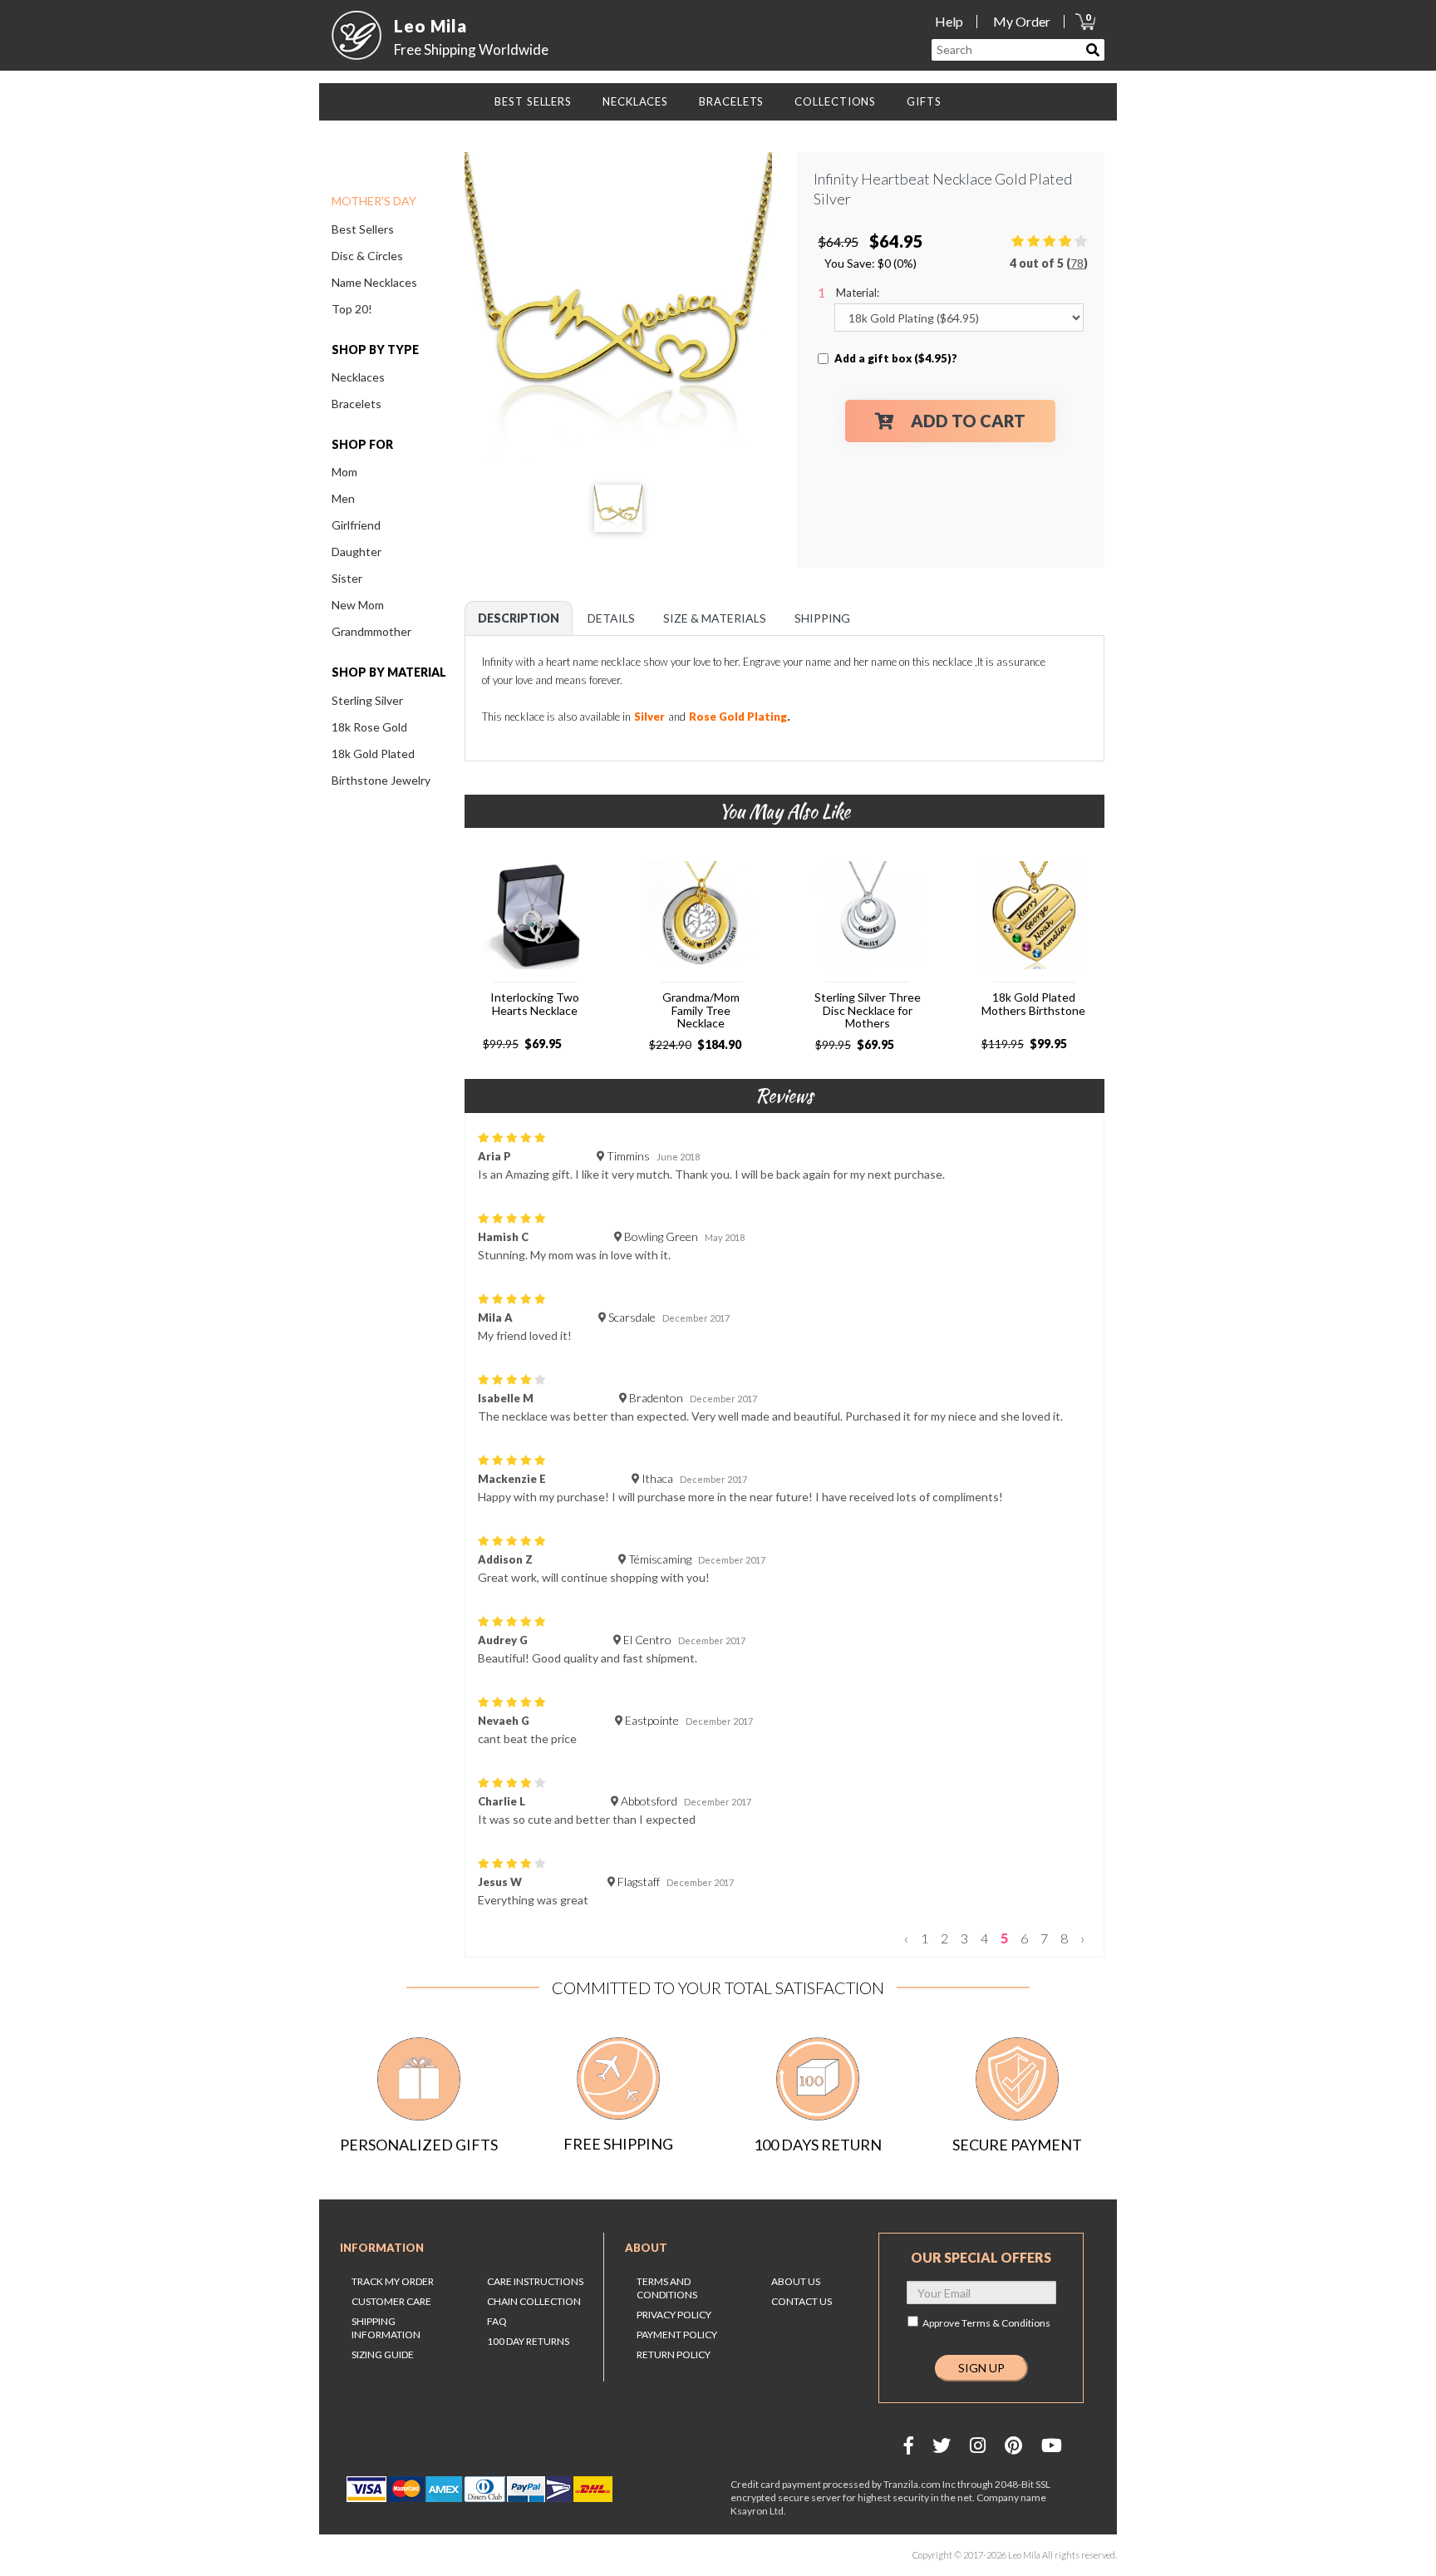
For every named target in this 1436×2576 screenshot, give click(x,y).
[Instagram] (978, 2445)
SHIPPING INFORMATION (386, 2328)
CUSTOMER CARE (391, 2301)
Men (343, 498)
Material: (858, 293)
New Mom (358, 605)
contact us (802, 2301)
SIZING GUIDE (383, 2354)
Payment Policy (677, 2335)
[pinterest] (1013, 2445)
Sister (347, 578)
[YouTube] (1052, 2445)
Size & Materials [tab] (715, 618)
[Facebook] (909, 2445)
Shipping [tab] (822, 618)
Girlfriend (356, 525)
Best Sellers (363, 229)
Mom (344, 472)
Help (949, 21)
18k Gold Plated (373, 754)
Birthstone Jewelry (381, 780)
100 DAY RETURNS (528, 2341)
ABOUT (646, 2248)
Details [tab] (611, 618)
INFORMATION (382, 2248)
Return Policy (674, 2354)
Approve (986, 2323)
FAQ (497, 2321)
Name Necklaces (374, 282)
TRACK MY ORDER (393, 2281)
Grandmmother (371, 631)
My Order (1022, 21)
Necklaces (358, 377)
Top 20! (352, 309)
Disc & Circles (367, 256)
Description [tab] (519, 618)
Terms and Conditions (667, 2288)
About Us (796, 2281)
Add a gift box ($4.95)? (896, 358)
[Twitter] (942, 2445)
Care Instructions (535, 2281)
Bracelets (357, 404)
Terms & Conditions (1006, 2323)
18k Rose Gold (369, 727)
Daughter (357, 552)
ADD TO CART (968, 421)
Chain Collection (534, 2301)
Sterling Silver (367, 700)
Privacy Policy (674, 2315)
